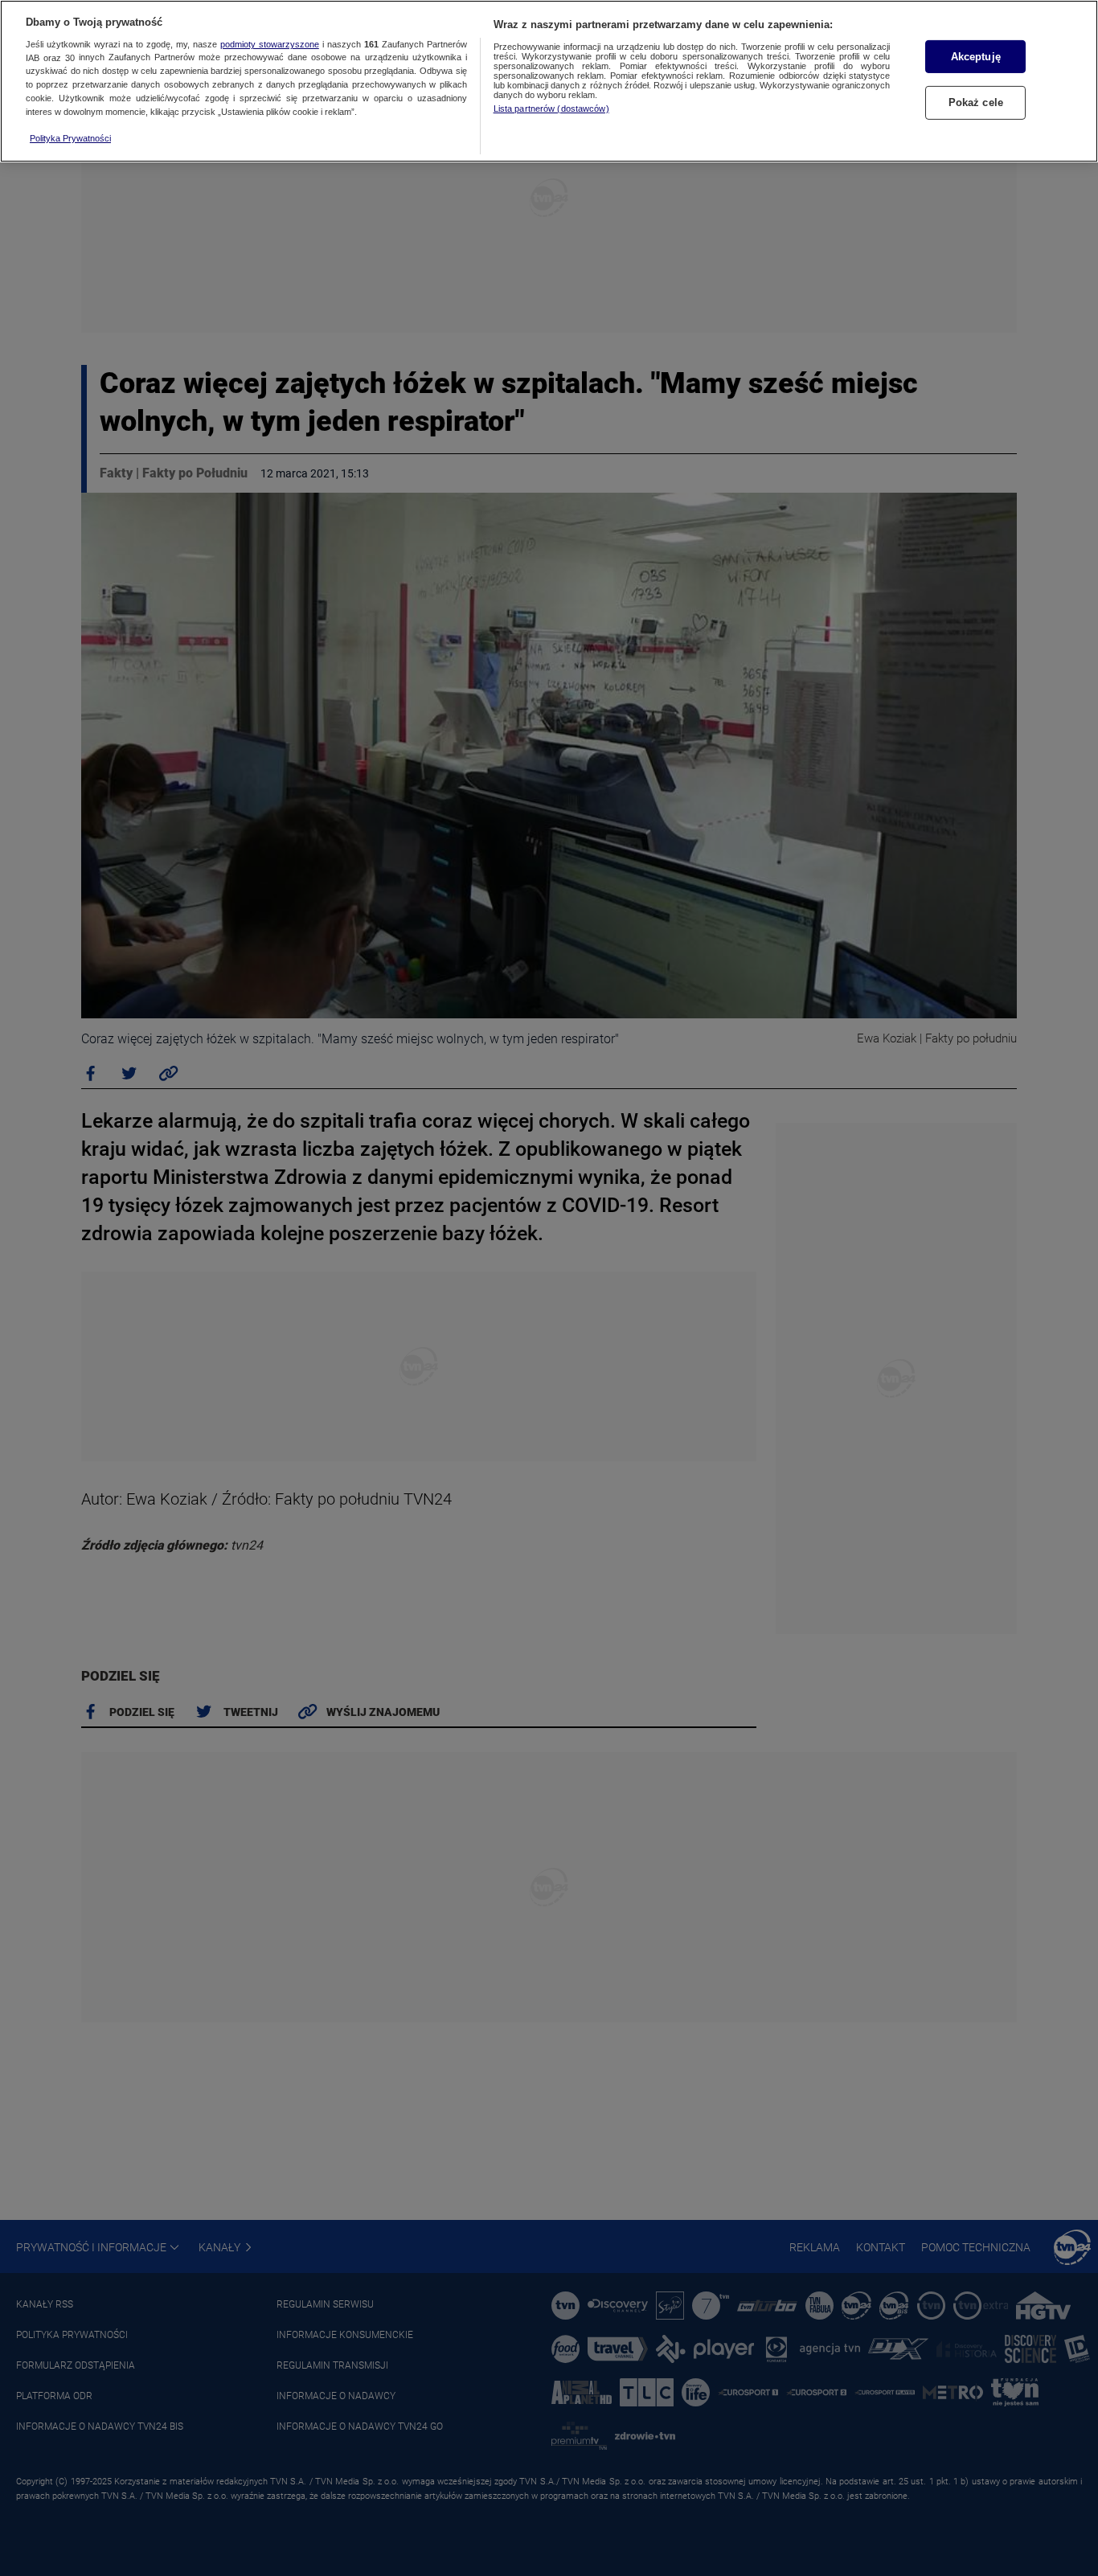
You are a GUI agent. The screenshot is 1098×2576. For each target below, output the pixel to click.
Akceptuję (976, 57)
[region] (549, 81)
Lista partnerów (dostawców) (551, 109)
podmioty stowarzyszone (270, 44)
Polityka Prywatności (70, 138)
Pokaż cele (976, 103)
